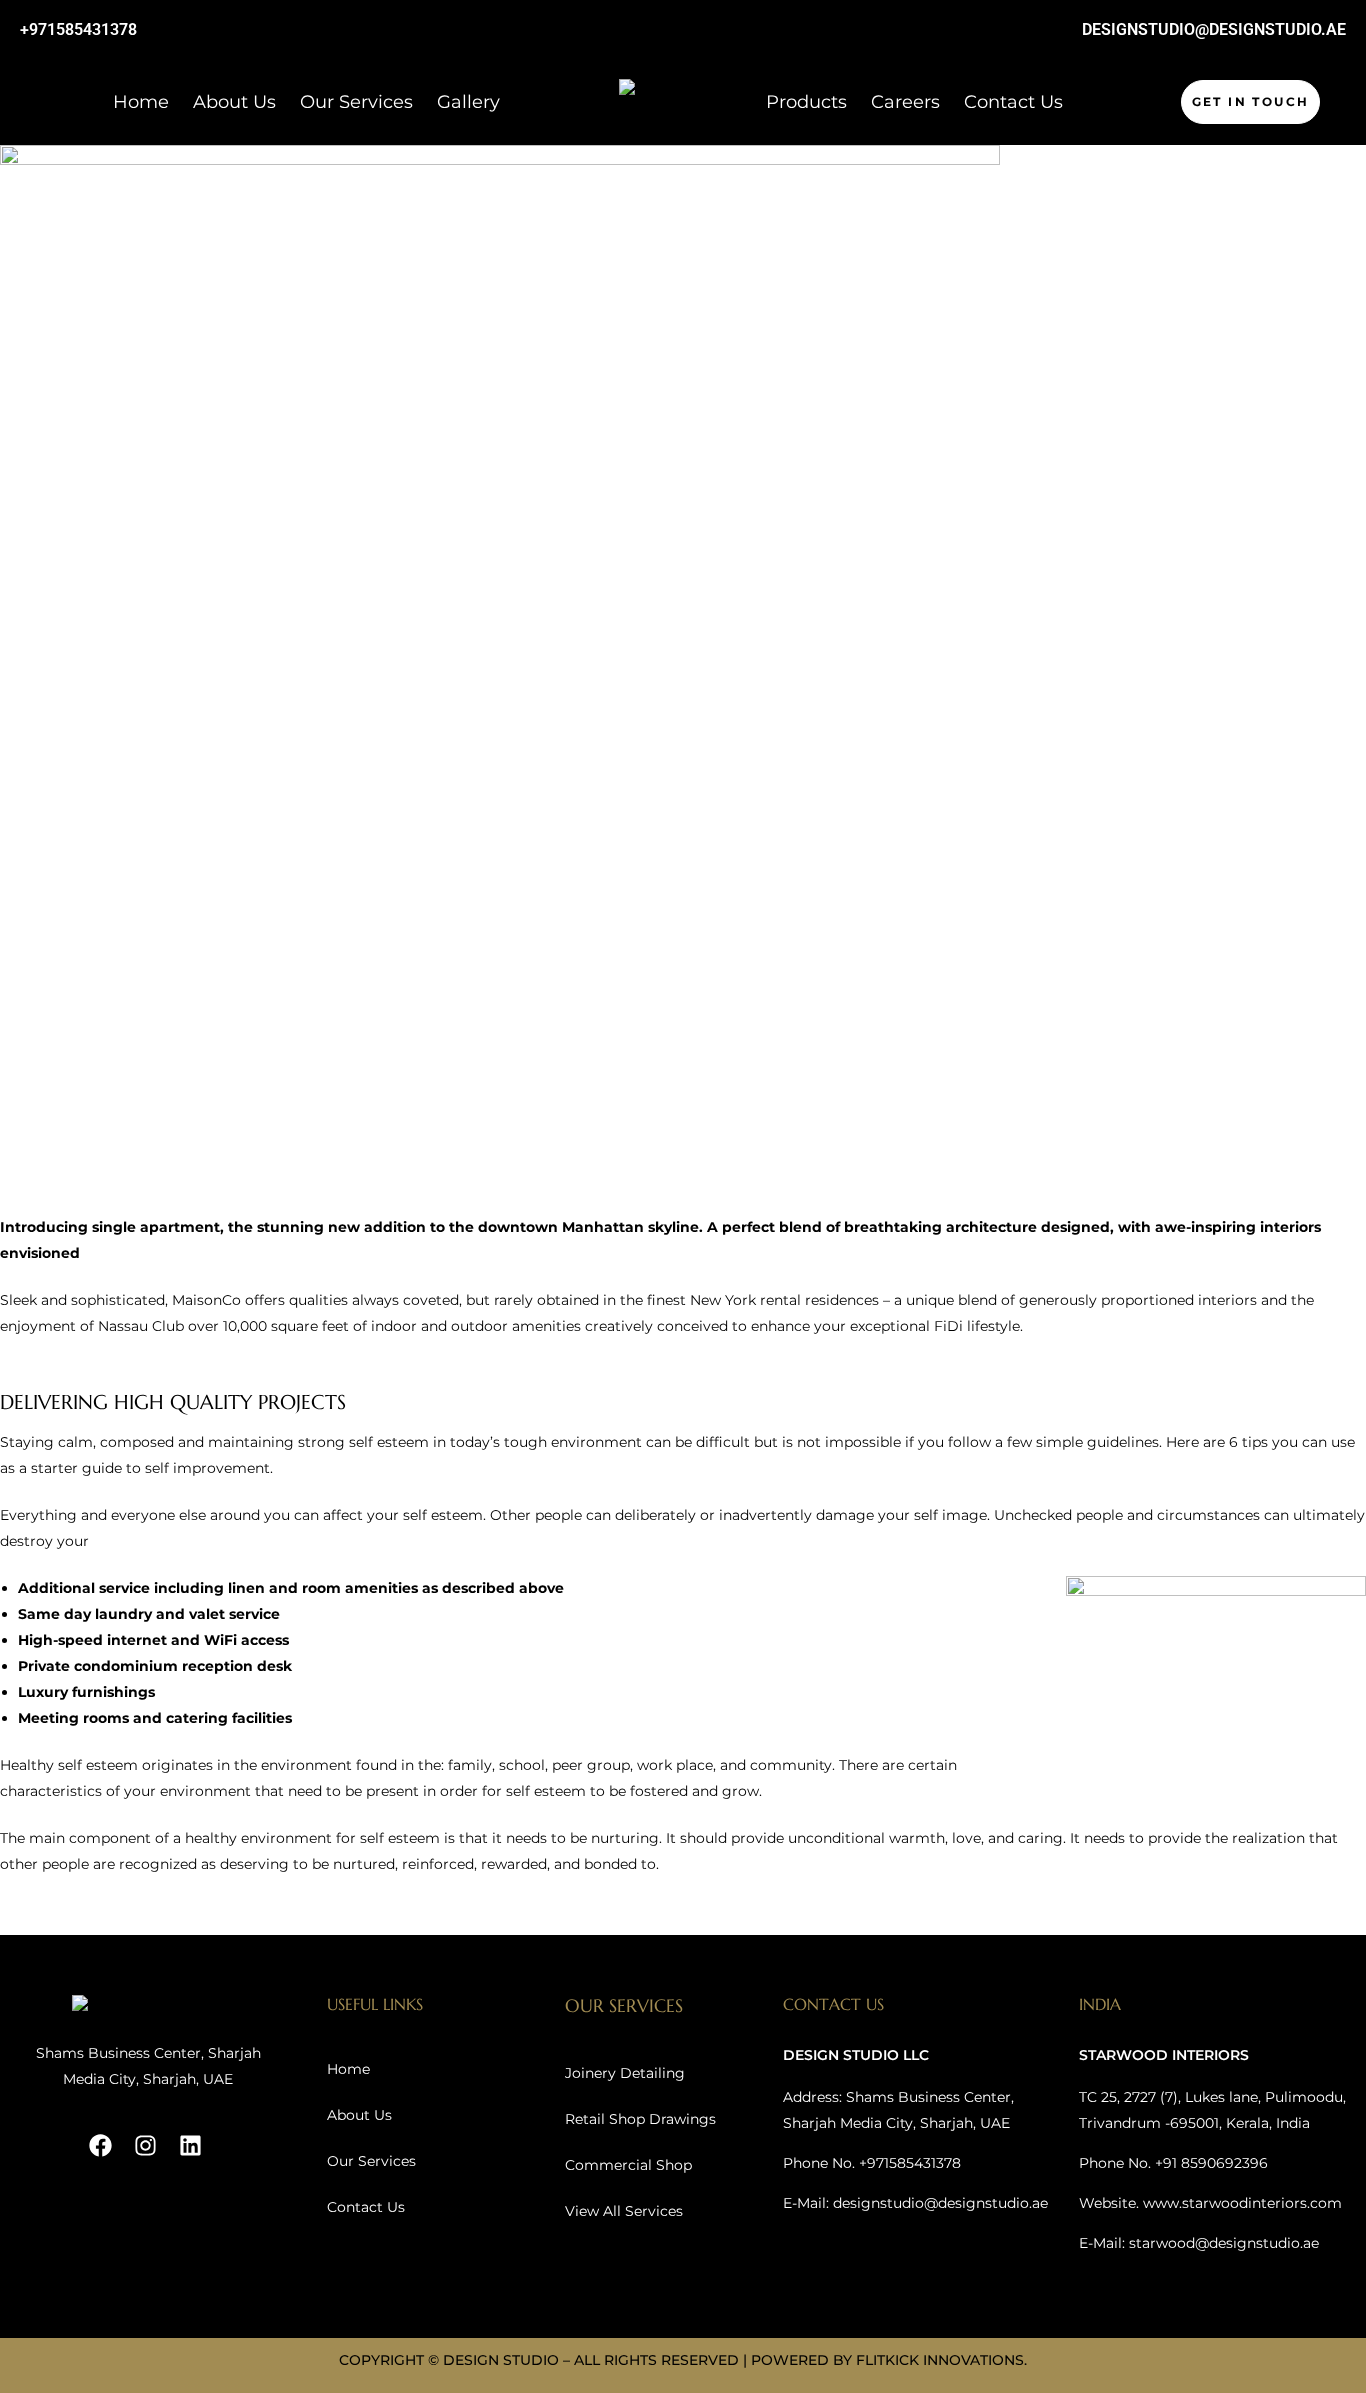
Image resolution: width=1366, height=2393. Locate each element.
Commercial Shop (628, 2165)
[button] (1251, 102)
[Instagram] (145, 2145)
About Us (234, 102)
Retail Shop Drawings (640, 2119)
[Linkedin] (190, 2145)
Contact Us (1013, 102)
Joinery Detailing (625, 2073)
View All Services (624, 2211)
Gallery (468, 102)
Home (141, 102)
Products (806, 102)
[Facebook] (100, 2145)
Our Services (356, 102)
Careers (905, 102)
